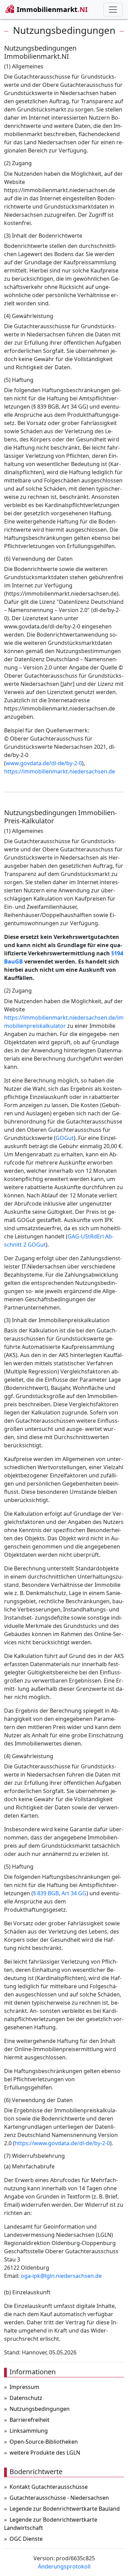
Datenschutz (26, 2398)
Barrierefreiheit (30, 2420)
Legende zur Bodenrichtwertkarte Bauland (65, 2509)
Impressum (24, 2387)
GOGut (65, 1138)
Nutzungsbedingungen (40, 2409)
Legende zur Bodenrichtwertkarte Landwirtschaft (51, 2524)
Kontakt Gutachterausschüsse (49, 2487)
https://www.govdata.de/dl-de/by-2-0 (62, 2143)
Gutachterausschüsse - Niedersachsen (59, 2498)
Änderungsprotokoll (64, 2566)
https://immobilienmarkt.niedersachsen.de (60, 771)
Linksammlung (29, 2431)
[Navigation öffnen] (113, 10)
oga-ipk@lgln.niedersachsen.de (61, 2276)
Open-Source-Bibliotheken (44, 2442)
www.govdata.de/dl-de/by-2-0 (44, 763)
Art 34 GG (74, 1893)
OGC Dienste (26, 2539)
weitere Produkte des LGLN (45, 2453)
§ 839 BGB (46, 1893)
